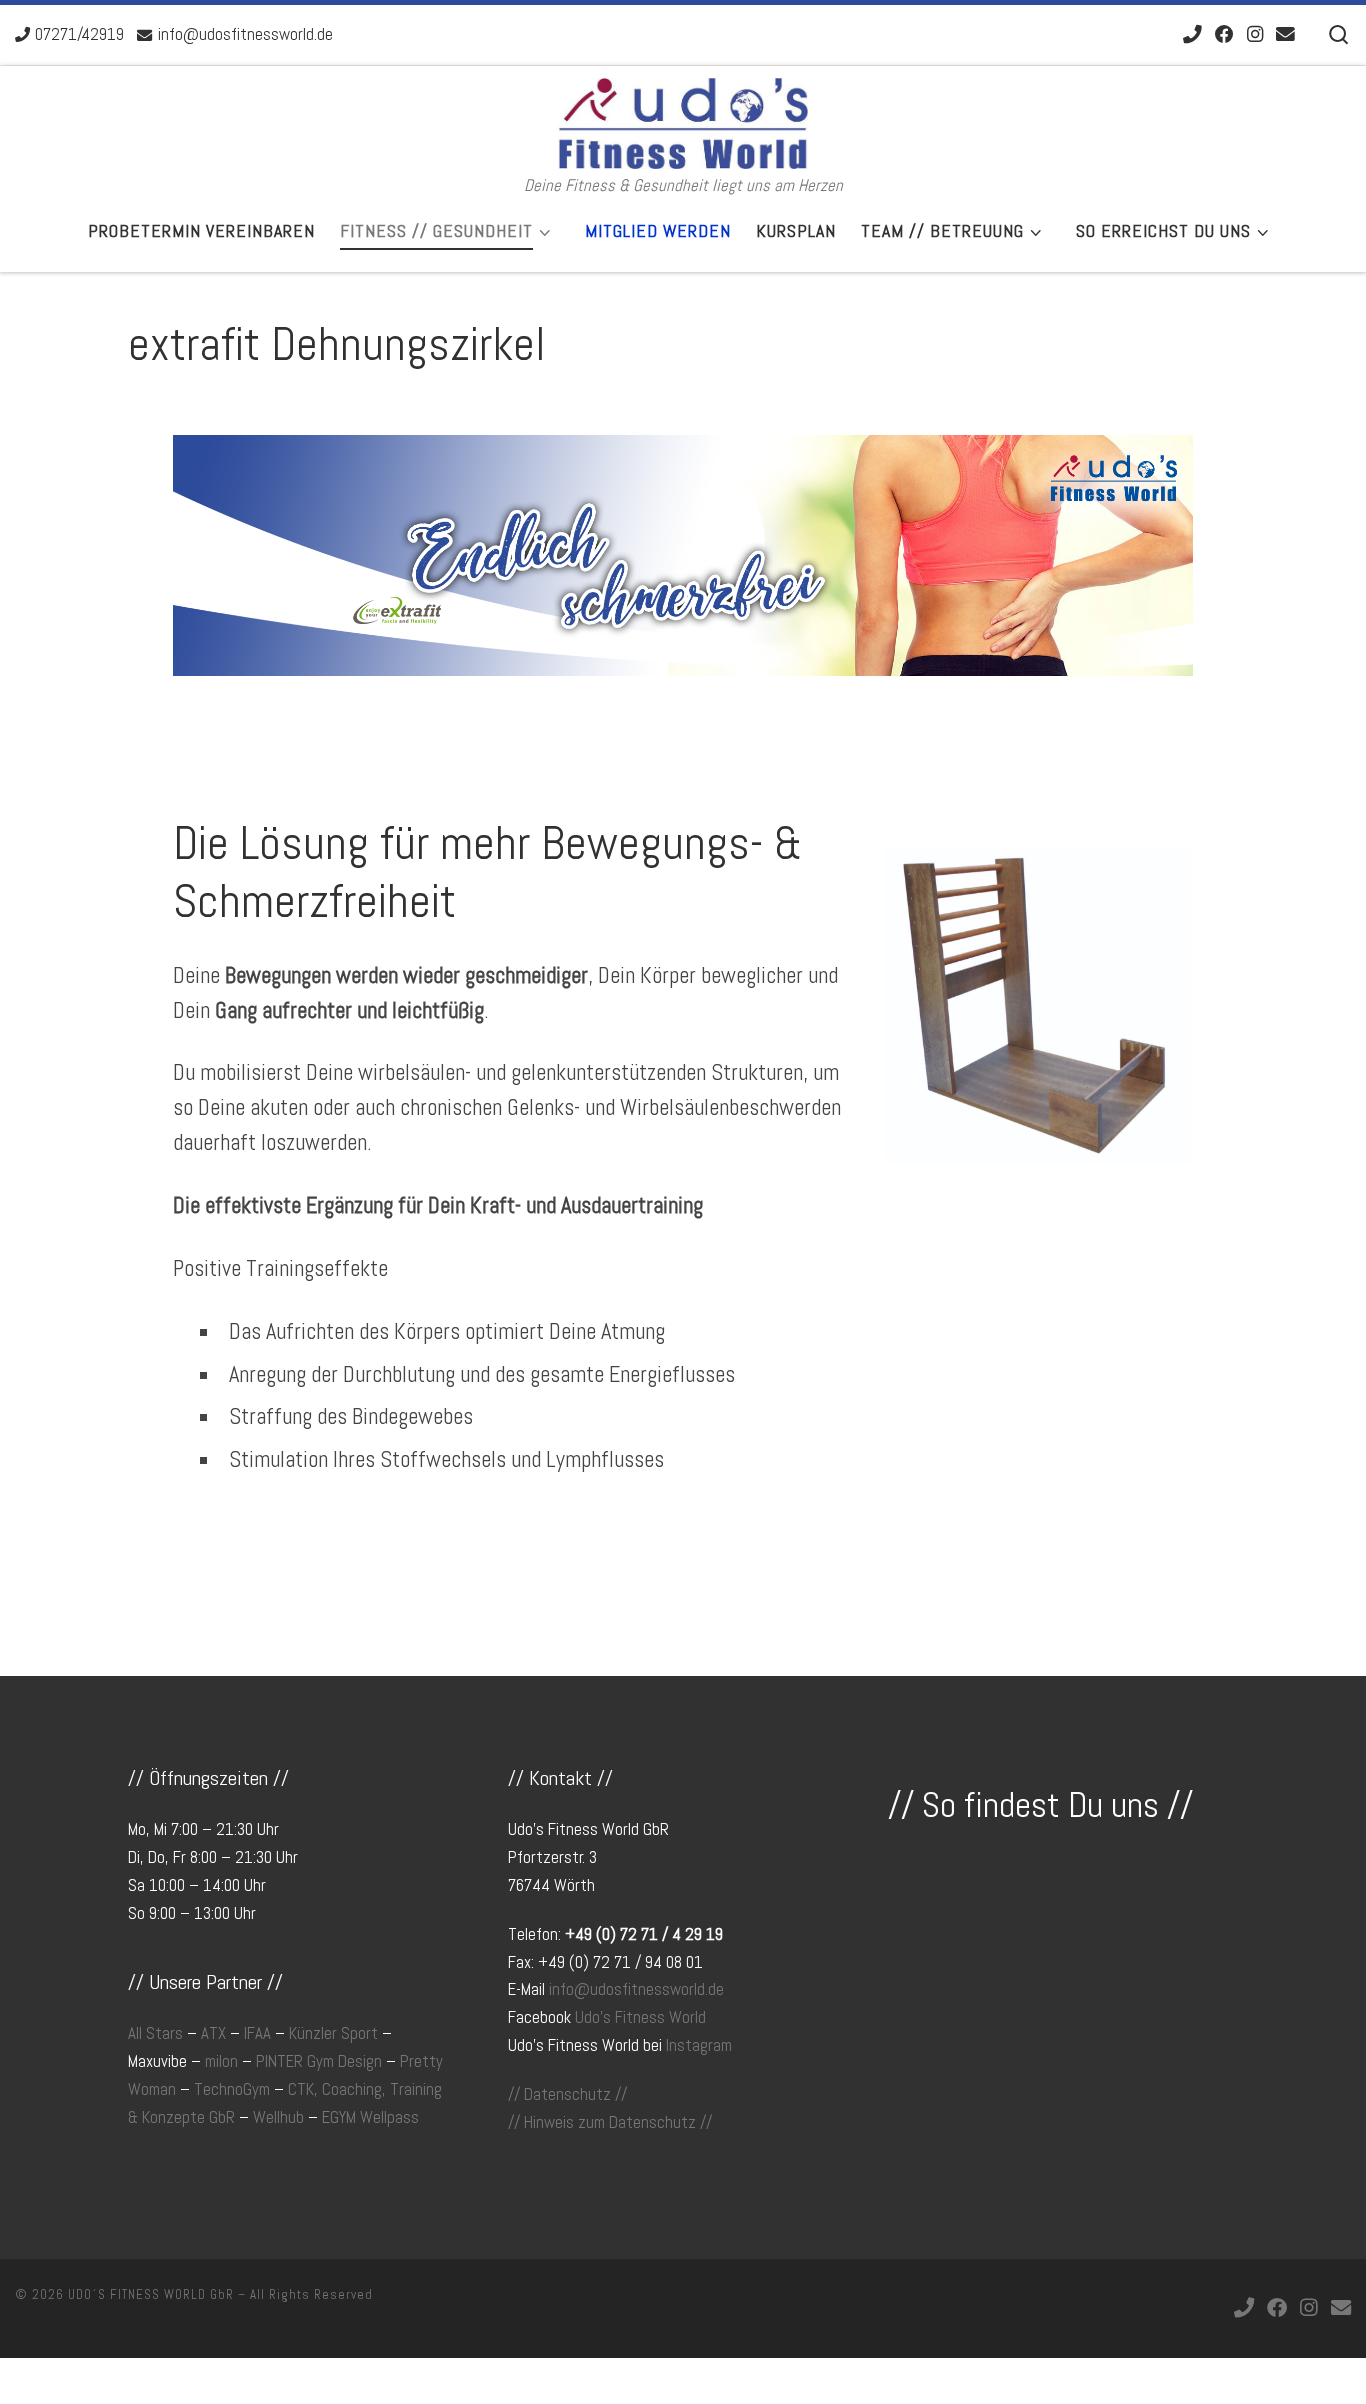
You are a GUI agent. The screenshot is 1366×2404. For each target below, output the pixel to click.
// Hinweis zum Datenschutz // (610, 2122)
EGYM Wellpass (370, 2117)
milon (221, 2061)
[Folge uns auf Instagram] (1255, 35)
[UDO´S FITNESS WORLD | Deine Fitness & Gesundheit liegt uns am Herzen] (683, 120)
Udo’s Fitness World (640, 2017)
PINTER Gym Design (319, 2061)
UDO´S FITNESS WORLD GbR (151, 2294)
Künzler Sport (333, 2033)
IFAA (257, 2033)
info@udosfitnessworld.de (636, 1989)
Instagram (699, 2045)
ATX (213, 2033)
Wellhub (278, 2117)
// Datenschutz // (567, 2094)
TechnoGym (232, 2089)
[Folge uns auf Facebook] (1224, 35)
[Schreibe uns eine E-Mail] (1285, 35)
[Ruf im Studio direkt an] (1192, 35)
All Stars (155, 2033)
